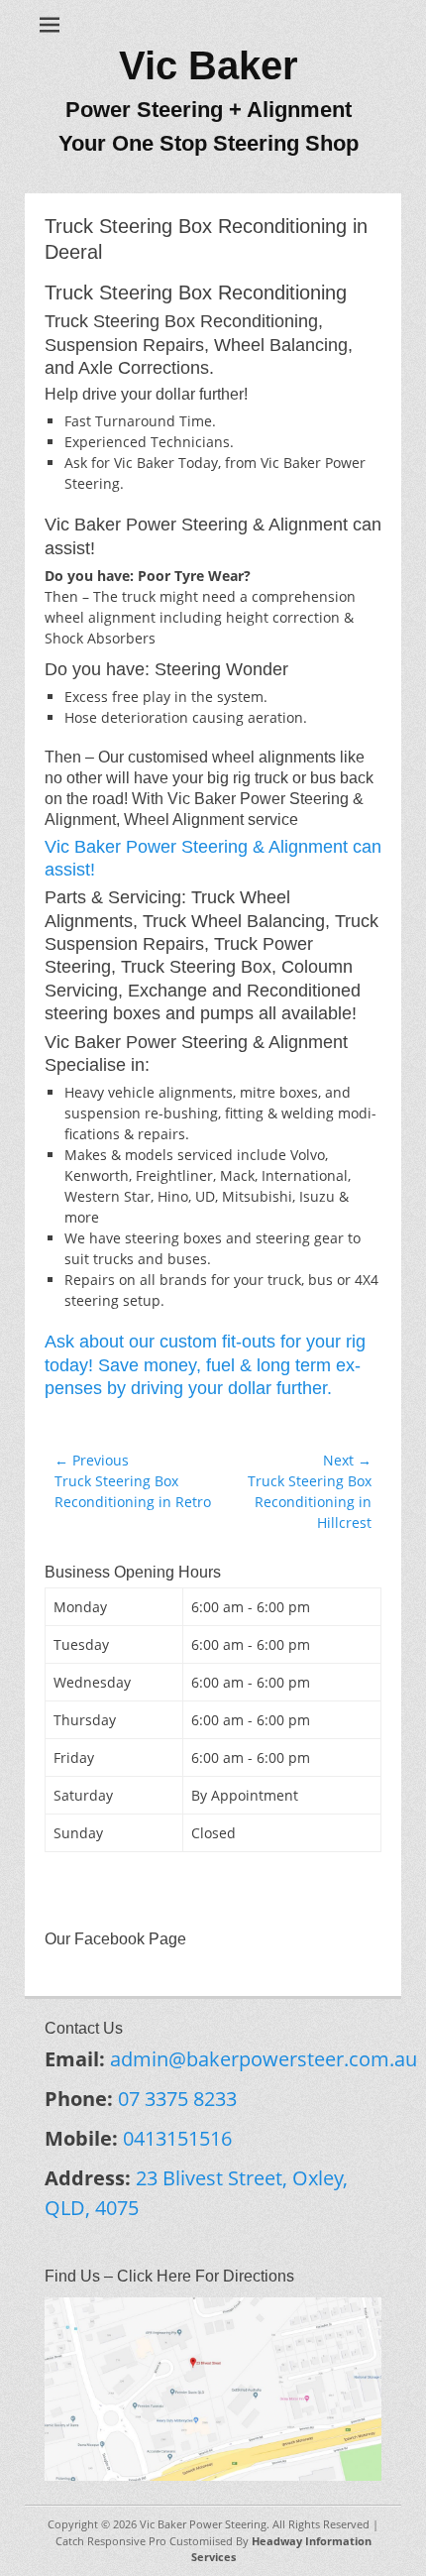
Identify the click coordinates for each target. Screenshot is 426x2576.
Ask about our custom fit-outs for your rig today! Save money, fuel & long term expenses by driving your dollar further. (205, 1365)
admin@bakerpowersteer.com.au (264, 2059)
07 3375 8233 (177, 2099)
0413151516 (177, 2138)
